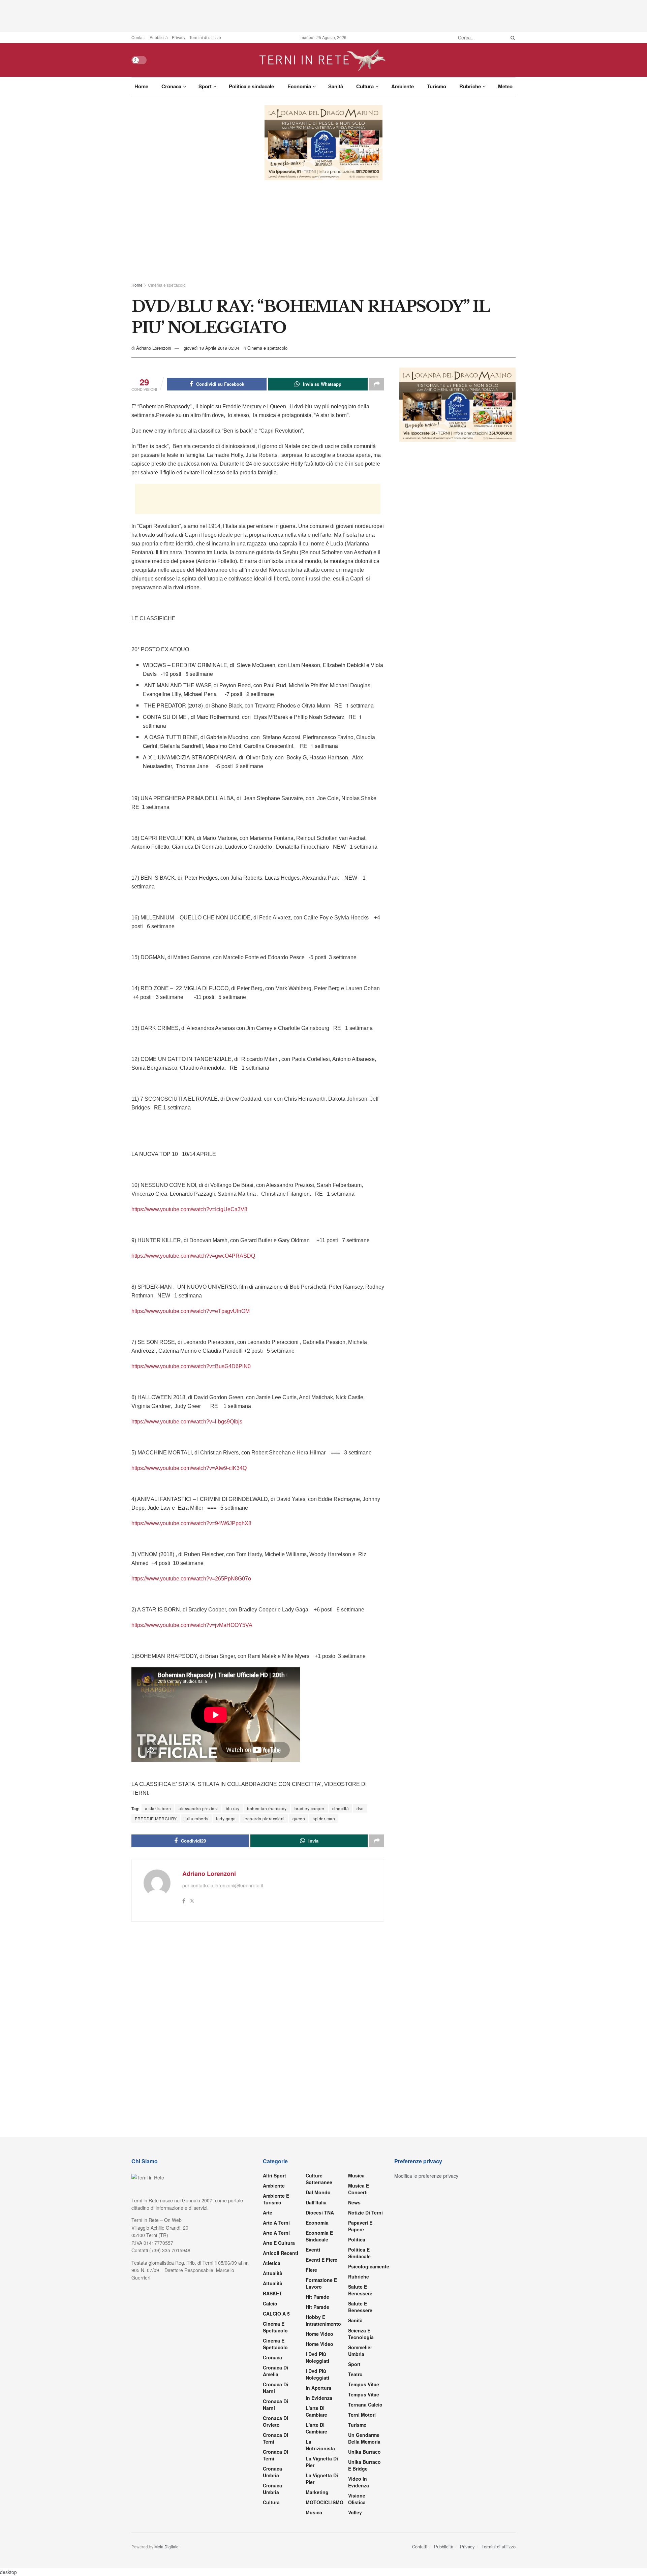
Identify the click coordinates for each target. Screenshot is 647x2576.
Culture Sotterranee (319, 2179)
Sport (205, 86)
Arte (268, 2212)
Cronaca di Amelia (275, 2371)
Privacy (179, 37)
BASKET (272, 2293)
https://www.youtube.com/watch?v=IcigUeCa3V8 (189, 1209)
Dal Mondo (318, 2192)
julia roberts (197, 1818)
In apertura (318, 2388)
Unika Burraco (364, 2452)
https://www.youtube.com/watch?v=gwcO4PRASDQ (193, 1256)
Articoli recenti (281, 2253)
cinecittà (341, 1808)
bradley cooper (310, 1808)
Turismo (437, 86)
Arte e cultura (279, 2243)
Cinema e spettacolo (167, 285)
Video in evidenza (359, 2482)
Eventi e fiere (321, 2260)
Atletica (272, 2263)
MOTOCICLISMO (325, 2502)
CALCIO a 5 (276, 2314)
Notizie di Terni (365, 2212)
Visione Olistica (357, 2499)
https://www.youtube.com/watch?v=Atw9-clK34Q (189, 1468)
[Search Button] (512, 37)
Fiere (311, 2270)
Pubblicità (159, 37)
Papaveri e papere (360, 2226)
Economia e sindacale (319, 2236)
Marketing (317, 2492)
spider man (324, 1818)
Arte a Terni (276, 2223)
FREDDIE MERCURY (156, 1818)
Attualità (273, 2273)
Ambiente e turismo (276, 2199)
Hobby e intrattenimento (323, 2320)
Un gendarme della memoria (364, 2438)
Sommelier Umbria (360, 2351)
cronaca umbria (272, 2489)
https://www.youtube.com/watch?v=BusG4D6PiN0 (191, 1366)
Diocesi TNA (320, 2212)
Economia (299, 86)
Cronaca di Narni (275, 2405)
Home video (319, 2334)
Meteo (505, 86)
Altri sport (274, 2175)
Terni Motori (362, 2415)
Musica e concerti (359, 2189)
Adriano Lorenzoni (154, 348)
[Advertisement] (323, 15)
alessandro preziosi (198, 1808)
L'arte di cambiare (316, 2411)
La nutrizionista (320, 2445)
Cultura (365, 86)
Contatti (138, 37)
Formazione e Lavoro (321, 2283)
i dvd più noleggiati (317, 2357)
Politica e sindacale (251, 86)
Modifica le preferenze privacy (426, 2176)
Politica (357, 2239)
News (354, 2202)
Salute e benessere (360, 2290)
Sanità (336, 86)
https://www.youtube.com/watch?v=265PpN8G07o (191, 1579)
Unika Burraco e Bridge (364, 2465)
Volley (355, 2512)
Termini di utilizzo (205, 37)
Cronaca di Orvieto (275, 2421)
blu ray (233, 1808)
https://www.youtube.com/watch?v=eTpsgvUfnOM (191, 1311)
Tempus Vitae (364, 2384)
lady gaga (226, 1818)
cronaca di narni (275, 2388)
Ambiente (403, 86)
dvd (360, 1808)
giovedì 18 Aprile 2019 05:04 (211, 348)
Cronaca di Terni (275, 2438)
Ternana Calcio (365, 2405)
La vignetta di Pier (322, 2462)
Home (141, 86)
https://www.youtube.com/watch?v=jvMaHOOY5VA (192, 1625)
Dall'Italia (316, 2202)
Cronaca (171, 86)
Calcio (270, 2303)
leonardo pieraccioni (264, 1818)
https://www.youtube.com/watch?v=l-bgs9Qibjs (187, 1422)
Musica (314, 2512)
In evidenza (319, 2398)
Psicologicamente (369, 2266)
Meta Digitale (166, 2547)
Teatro (355, 2374)
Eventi (313, 2250)
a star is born (158, 1808)
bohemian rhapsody (267, 1808)
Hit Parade (317, 2297)
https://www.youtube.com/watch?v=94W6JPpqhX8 (191, 1523)
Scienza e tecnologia (361, 2334)
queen (299, 1818)
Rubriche (470, 86)
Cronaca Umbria (272, 2472)
